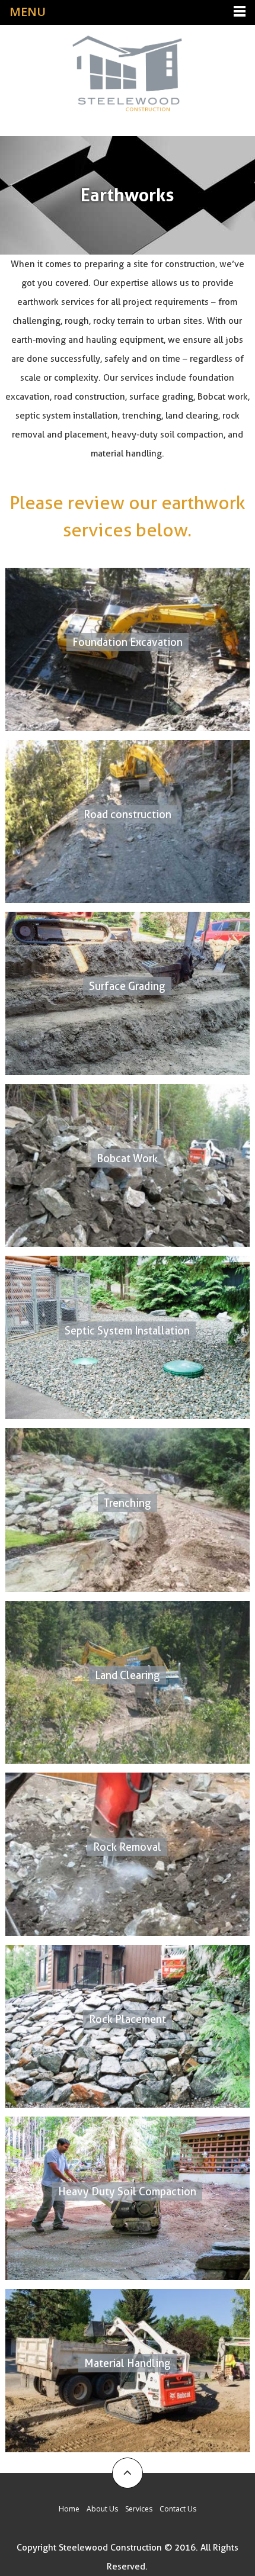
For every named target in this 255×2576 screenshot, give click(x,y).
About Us (102, 2509)
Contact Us (178, 2509)
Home (69, 2509)
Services (139, 2509)
